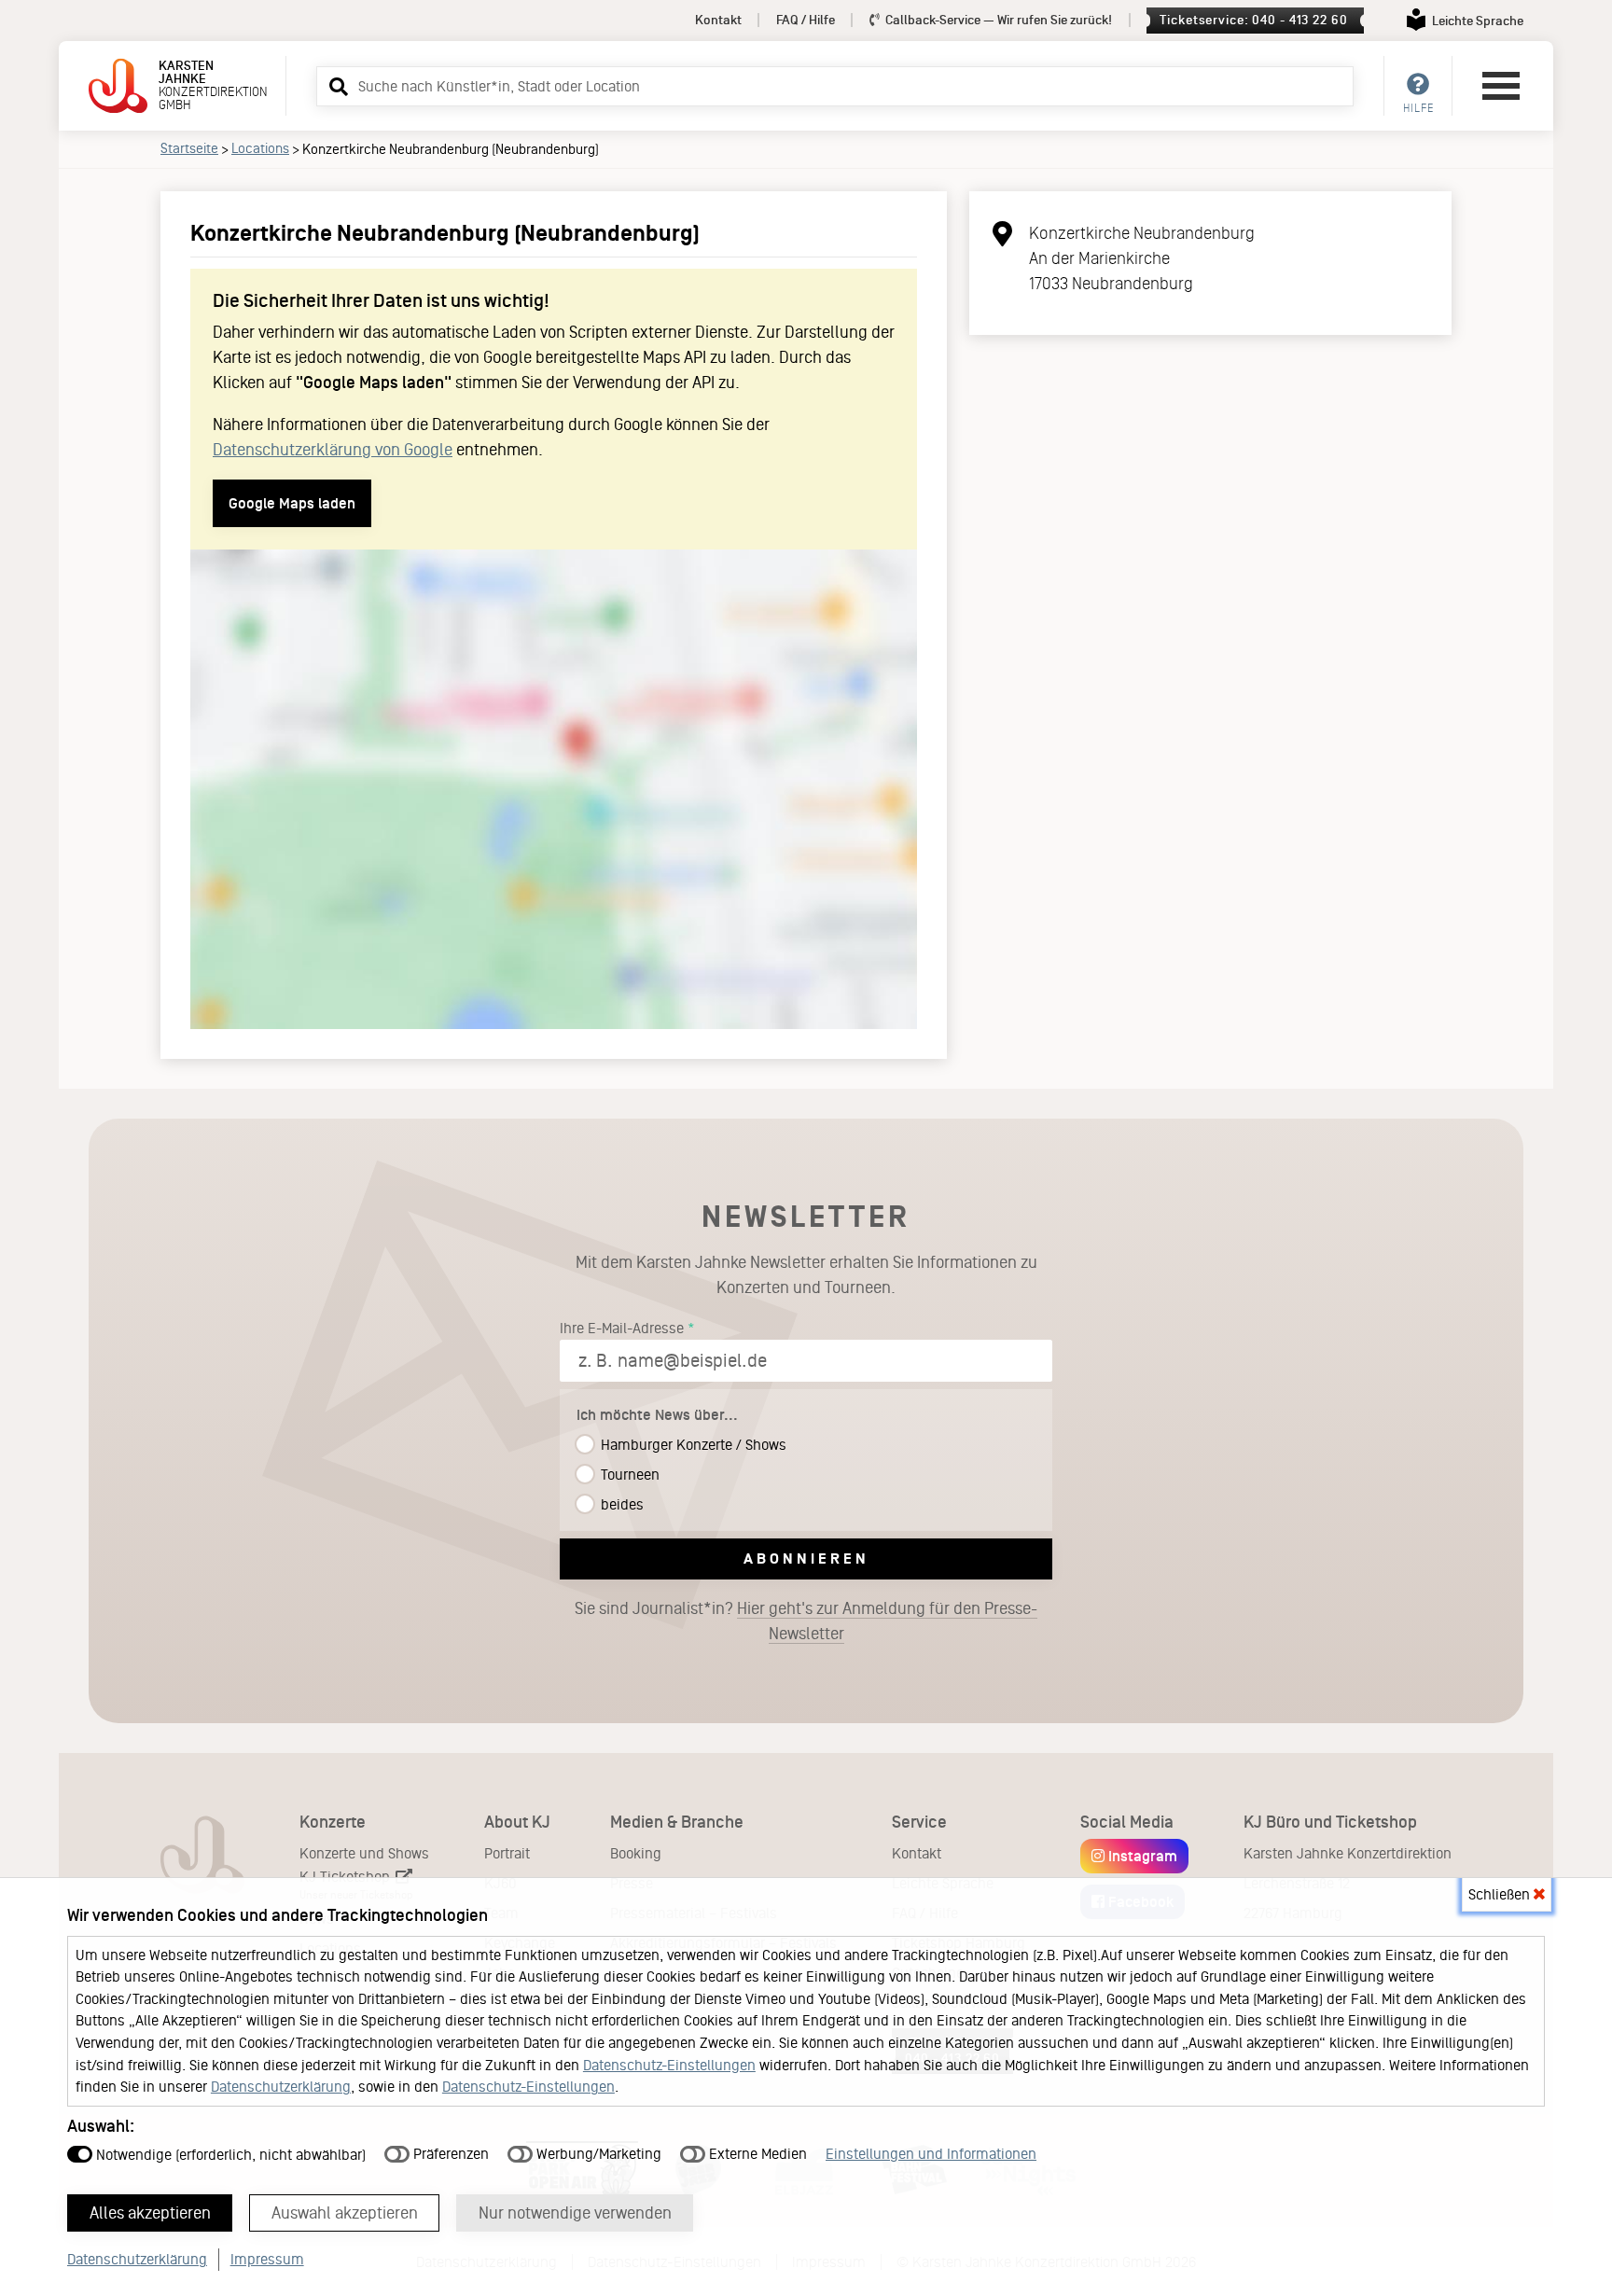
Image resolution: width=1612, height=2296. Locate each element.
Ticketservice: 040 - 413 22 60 (1253, 20)
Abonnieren (806, 1558)
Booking (636, 1853)
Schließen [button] (1501, 1894)
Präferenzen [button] (449, 2154)
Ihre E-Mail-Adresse (622, 1328)
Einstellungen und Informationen (931, 2154)
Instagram (1141, 1856)
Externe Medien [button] (756, 2154)
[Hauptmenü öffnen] (1501, 86)
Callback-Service (997, 20)
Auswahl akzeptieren (345, 2213)
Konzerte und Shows (364, 1853)
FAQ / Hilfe (806, 20)
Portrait (507, 1853)
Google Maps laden (292, 503)
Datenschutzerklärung (281, 2087)
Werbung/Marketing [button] (597, 2154)
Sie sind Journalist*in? (806, 1621)
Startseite (189, 148)
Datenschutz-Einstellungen (669, 2065)
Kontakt (718, 20)
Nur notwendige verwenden (575, 2213)
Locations (260, 148)
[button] (336, 86)
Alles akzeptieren (150, 2213)
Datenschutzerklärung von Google (333, 450)
